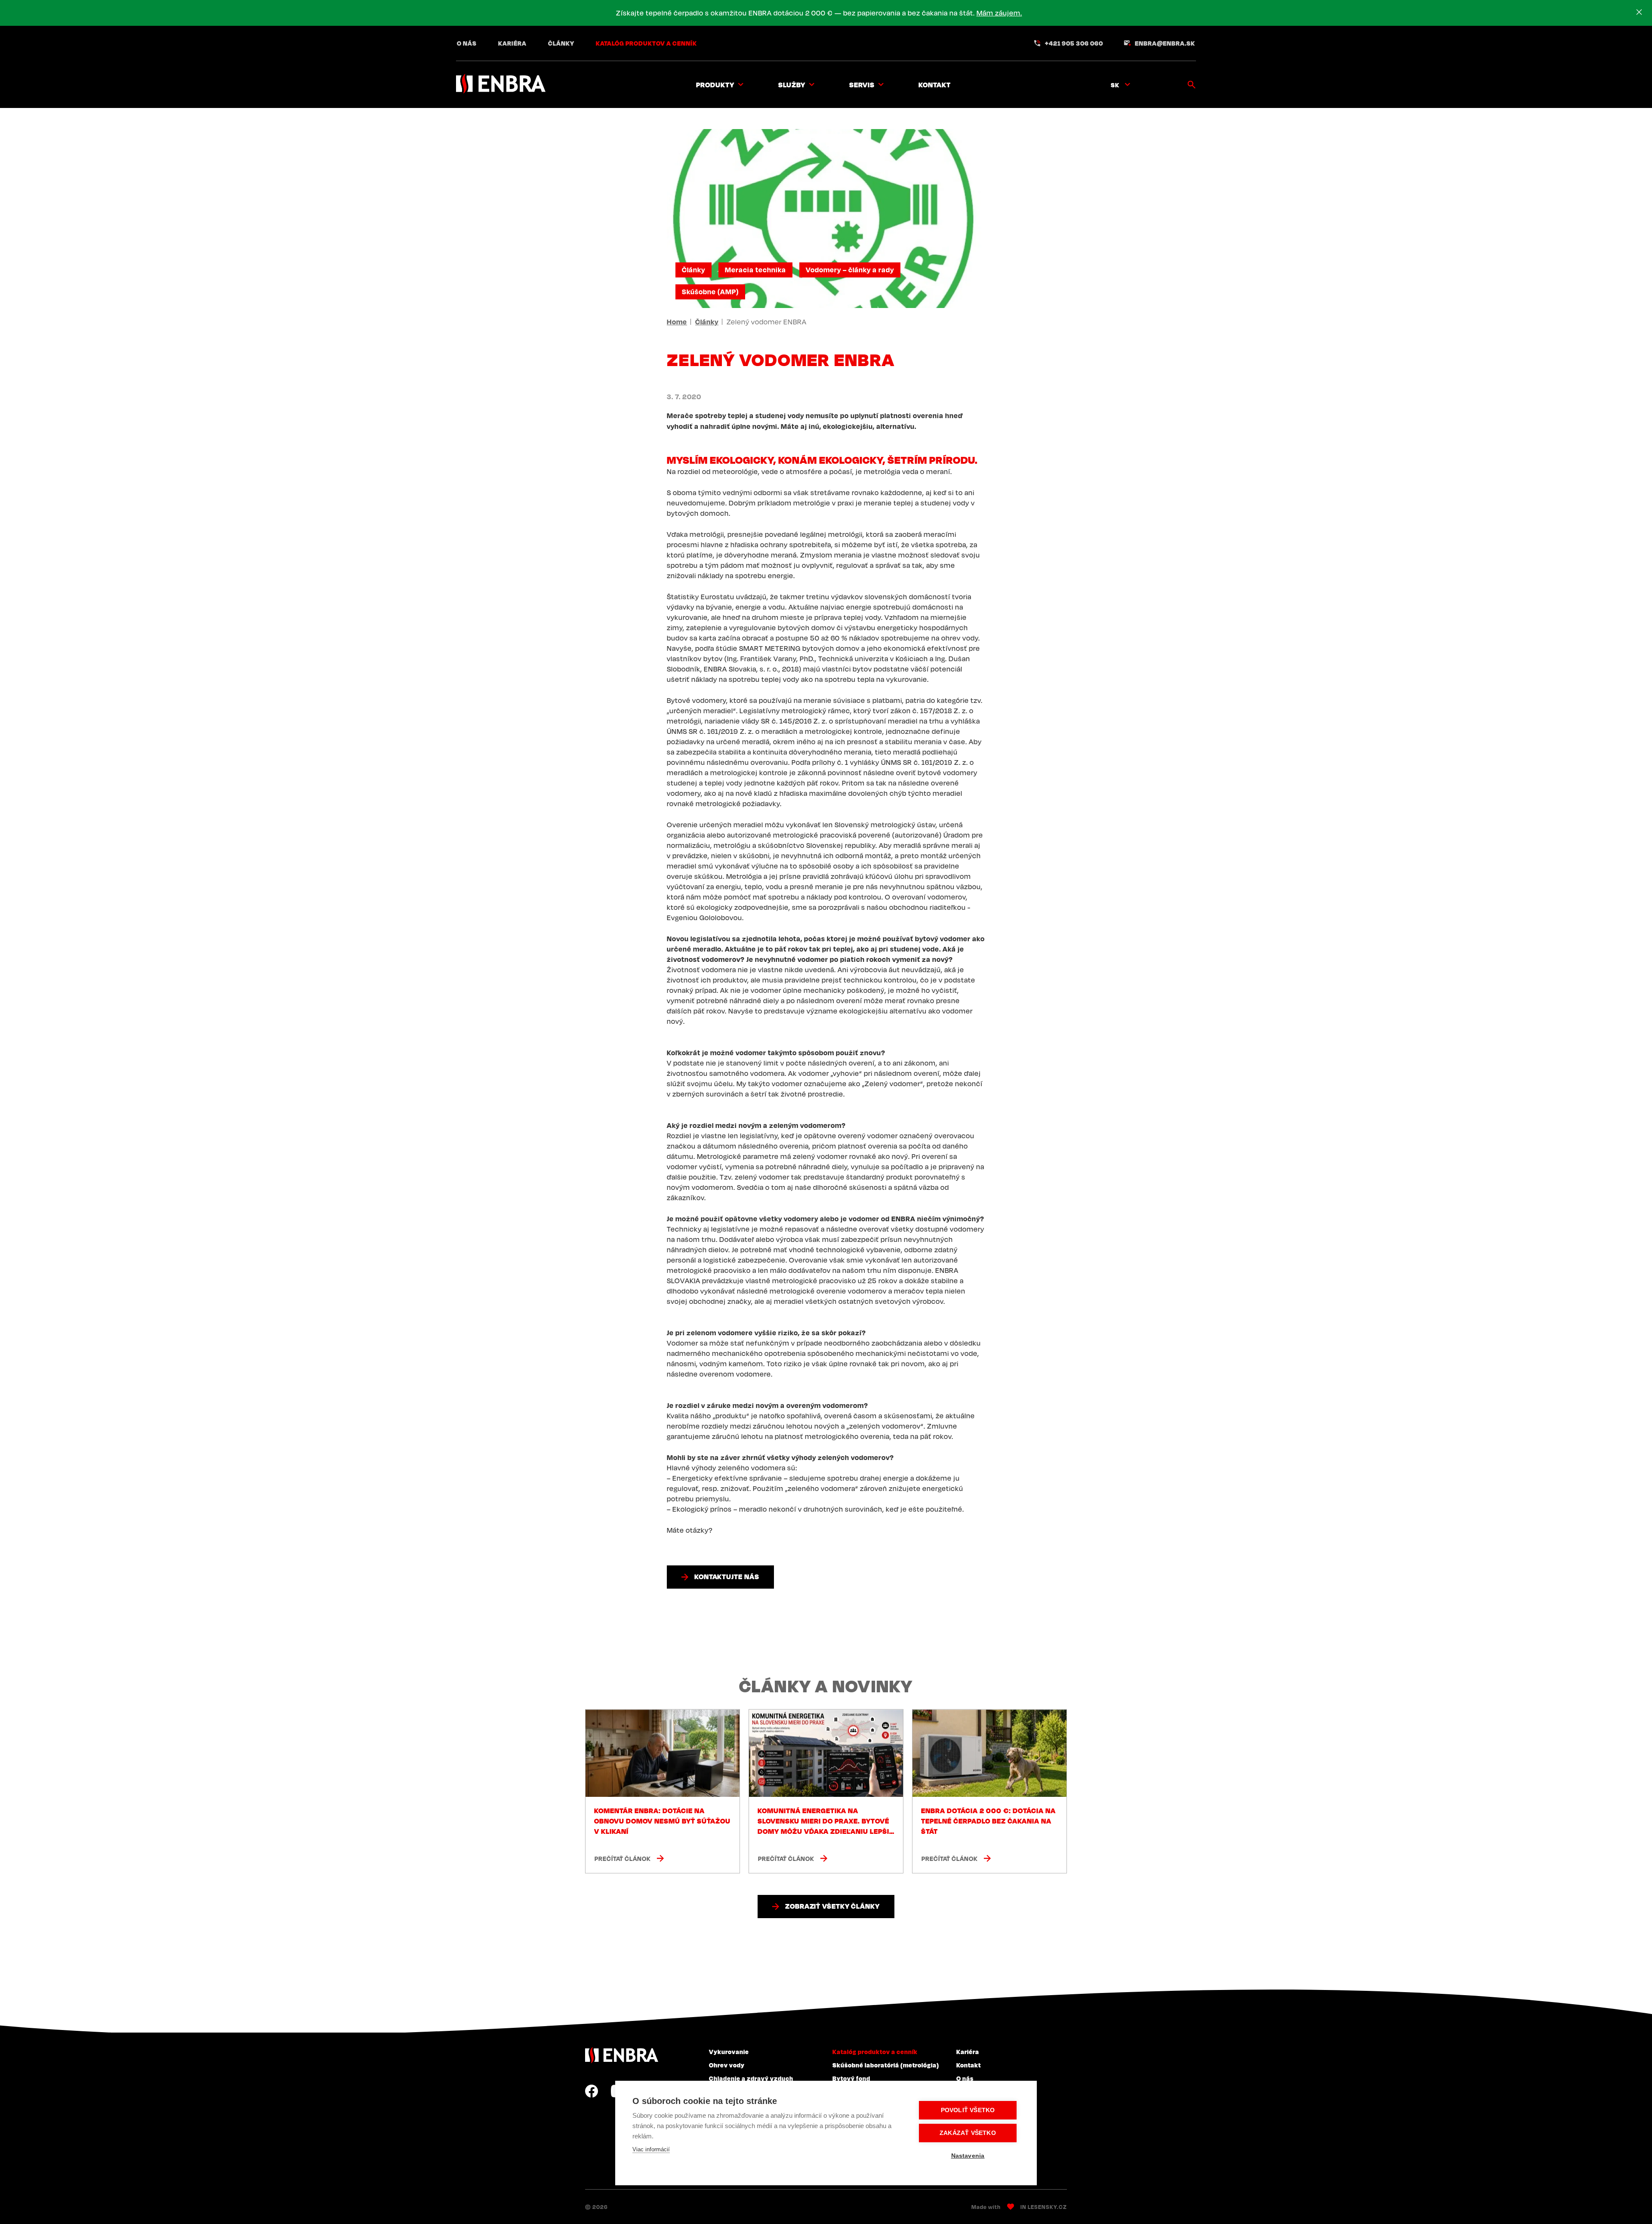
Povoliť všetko (968, 2110)
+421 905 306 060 (1074, 43)
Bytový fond (851, 2078)
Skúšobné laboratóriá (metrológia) (886, 2065)
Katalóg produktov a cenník (646, 43)
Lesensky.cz (1047, 2207)
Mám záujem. (999, 13)
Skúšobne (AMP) (710, 292)
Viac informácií (651, 2149)
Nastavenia (968, 2156)
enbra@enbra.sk (1165, 43)
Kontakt (935, 85)
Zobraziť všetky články (832, 1906)
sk (1115, 85)
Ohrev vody (727, 2065)
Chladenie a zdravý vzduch (751, 2078)
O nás (467, 43)
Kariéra (512, 43)
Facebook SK (592, 2091)
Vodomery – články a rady (850, 270)
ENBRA (622, 2055)
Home (677, 322)
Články (561, 43)
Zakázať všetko (968, 2133)
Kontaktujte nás (727, 1577)
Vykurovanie (729, 2052)
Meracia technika (755, 270)
